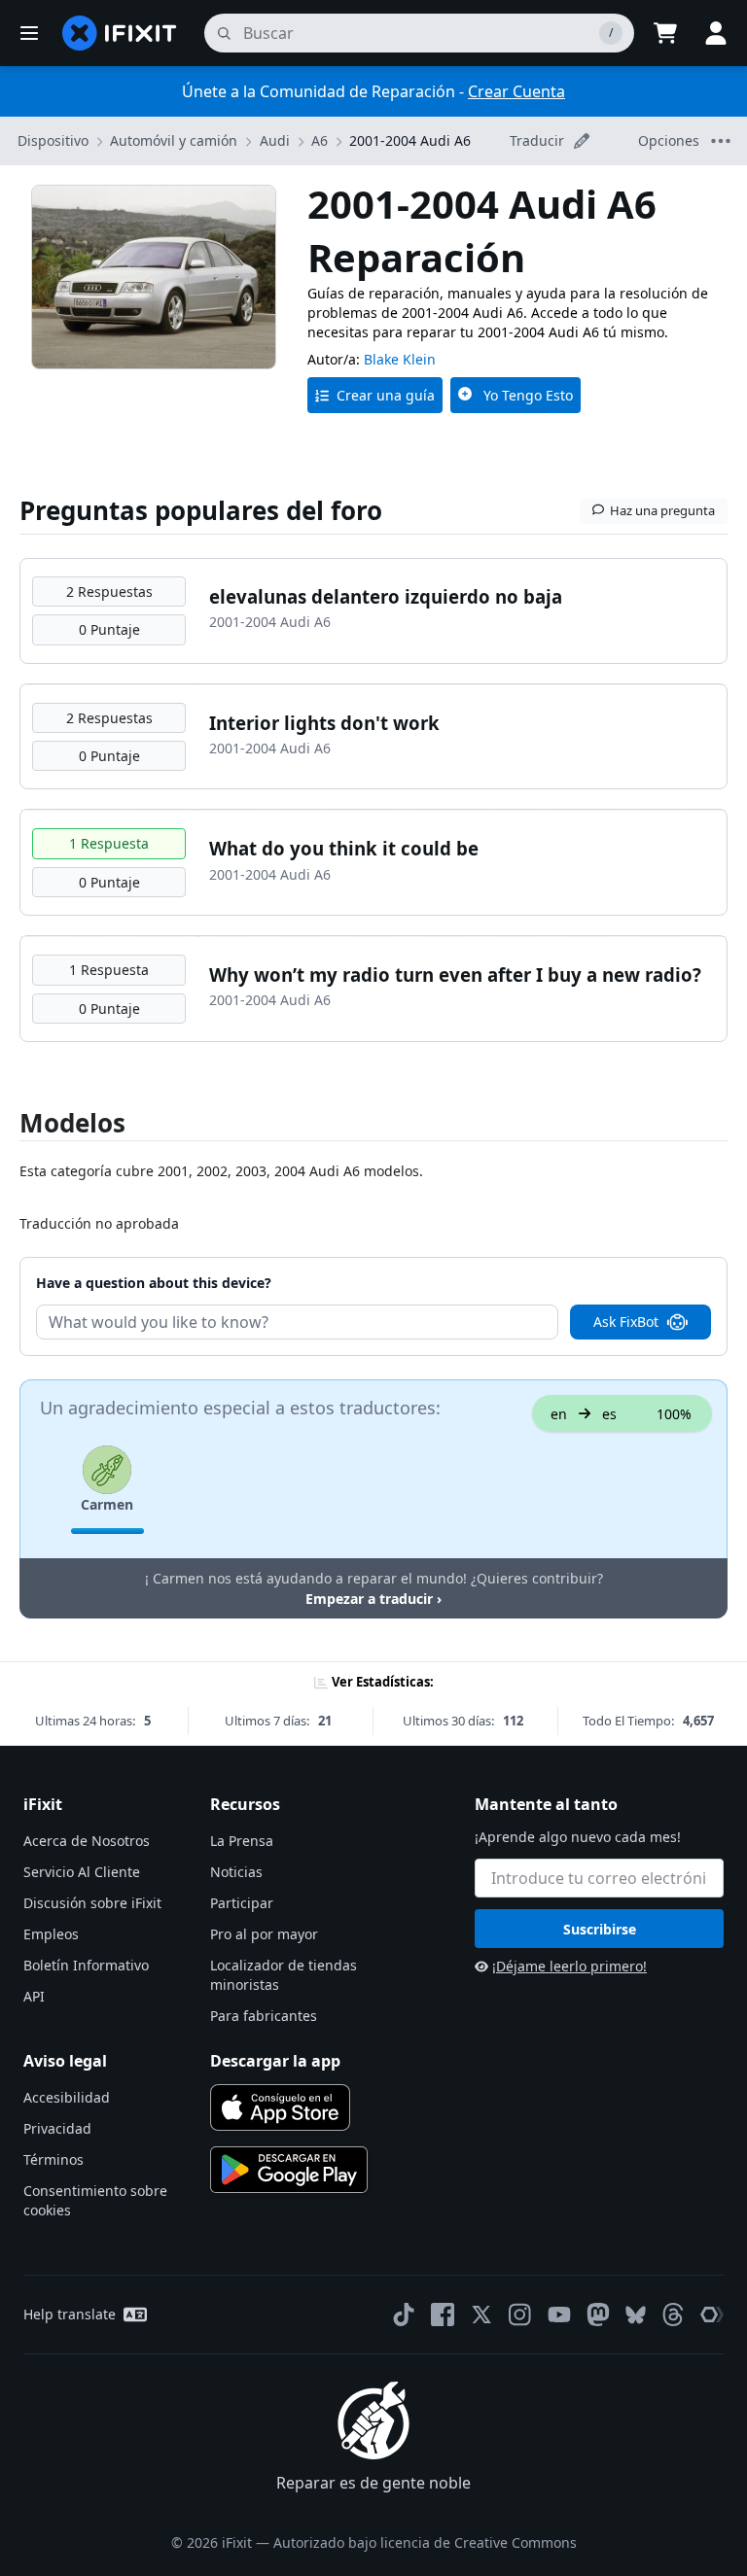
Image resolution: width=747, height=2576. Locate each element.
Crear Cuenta (516, 91)
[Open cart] (665, 33)
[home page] (120, 33)
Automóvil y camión (174, 140)
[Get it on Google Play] (289, 2170)
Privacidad (57, 2128)
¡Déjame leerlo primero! (569, 1966)
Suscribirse (600, 1929)
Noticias (236, 1872)
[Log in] (716, 33)
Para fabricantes (264, 2016)
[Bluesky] (636, 2315)
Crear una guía (386, 395)
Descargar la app (275, 2061)
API (34, 1996)
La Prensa (242, 1841)
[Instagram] (520, 2315)
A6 (320, 140)
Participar (242, 1903)
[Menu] (29, 33)
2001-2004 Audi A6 (410, 140)
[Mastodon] (598, 2315)
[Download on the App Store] (280, 2107)
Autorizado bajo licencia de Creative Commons (425, 2542)
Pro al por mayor (264, 1934)
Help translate (70, 2314)
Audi (275, 140)
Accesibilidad (67, 2097)
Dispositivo (53, 140)
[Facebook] (443, 2315)
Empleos (51, 1934)
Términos (53, 2159)
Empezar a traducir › (373, 1599)
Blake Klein (400, 359)
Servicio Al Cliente (82, 1872)
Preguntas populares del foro (201, 510)
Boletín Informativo (86, 1965)
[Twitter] (481, 2315)
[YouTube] (559, 2315)
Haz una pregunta (662, 510)
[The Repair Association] (712, 2315)
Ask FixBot (626, 1322)
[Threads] (673, 2315)
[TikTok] (404, 2315)
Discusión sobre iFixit (92, 1903)
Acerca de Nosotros (87, 1841)
